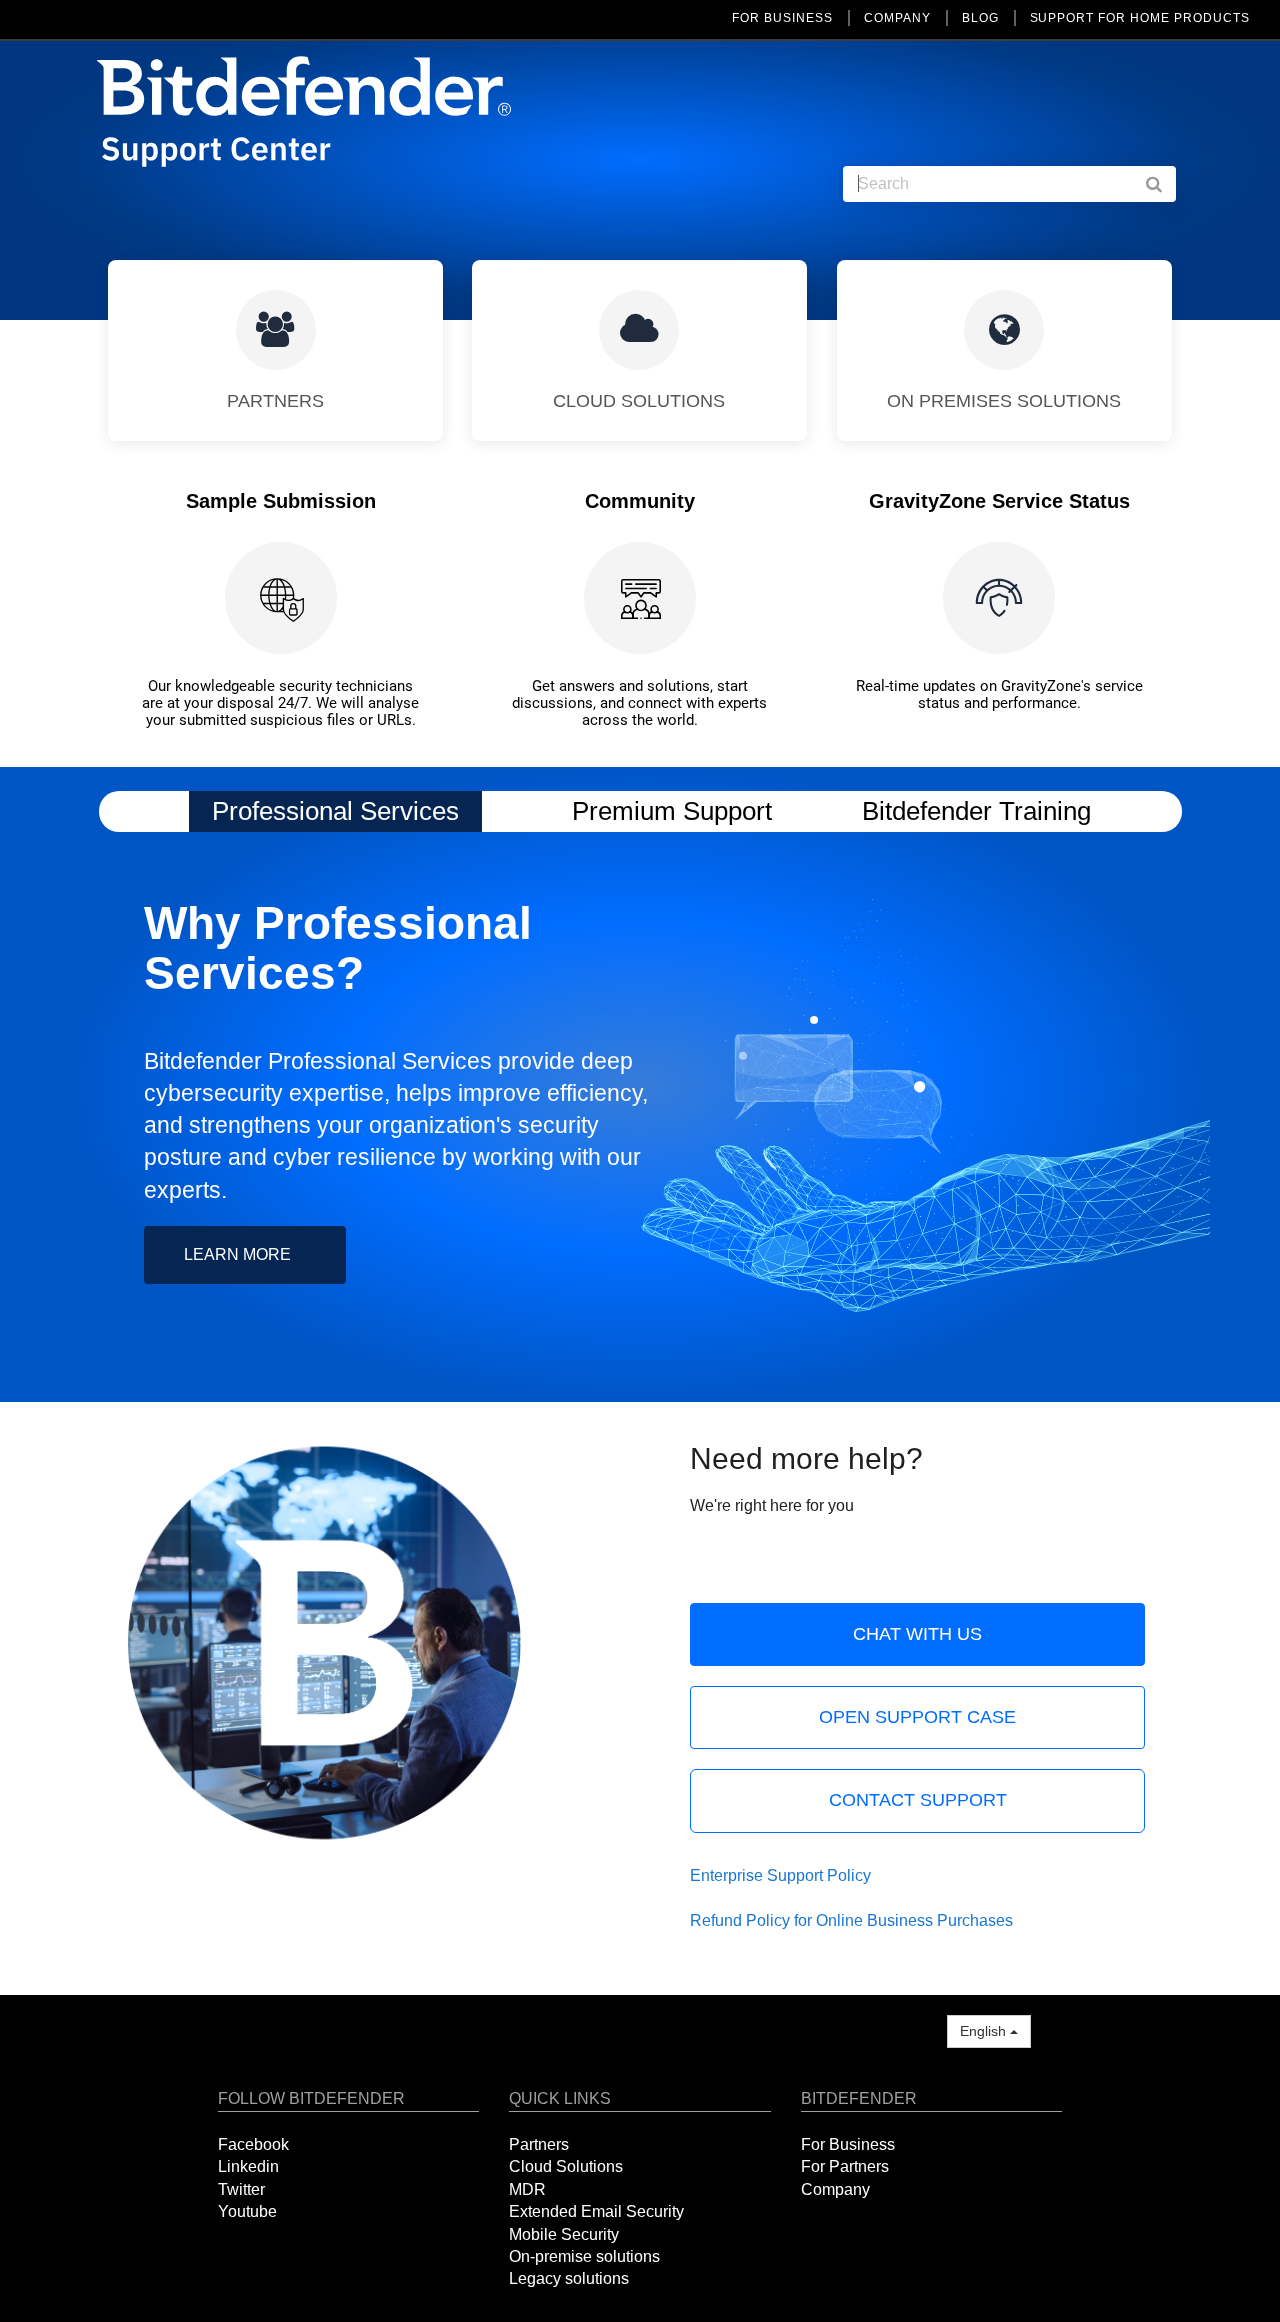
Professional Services (335, 811)
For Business (848, 2144)
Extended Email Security (596, 2211)
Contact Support (918, 1800)
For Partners (845, 2166)
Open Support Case (917, 1717)
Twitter (241, 2189)
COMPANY (897, 18)
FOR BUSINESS (782, 18)
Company (835, 2189)
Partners (539, 2144)
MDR (527, 2189)
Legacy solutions (569, 2278)
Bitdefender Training (976, 810)
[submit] (1164, 184)
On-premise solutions (584, 2256)
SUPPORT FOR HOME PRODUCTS (1140, 18)
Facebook (253, 2144)
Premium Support (672, 810)
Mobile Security (564, 2234)
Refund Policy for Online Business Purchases (851, 1920)
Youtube (247, 2211)
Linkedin (248, 2166)
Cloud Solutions (566, 2166)
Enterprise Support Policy (780, 1875)
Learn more (237, 1254)
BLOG (980, 18)
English (985, 2031)
